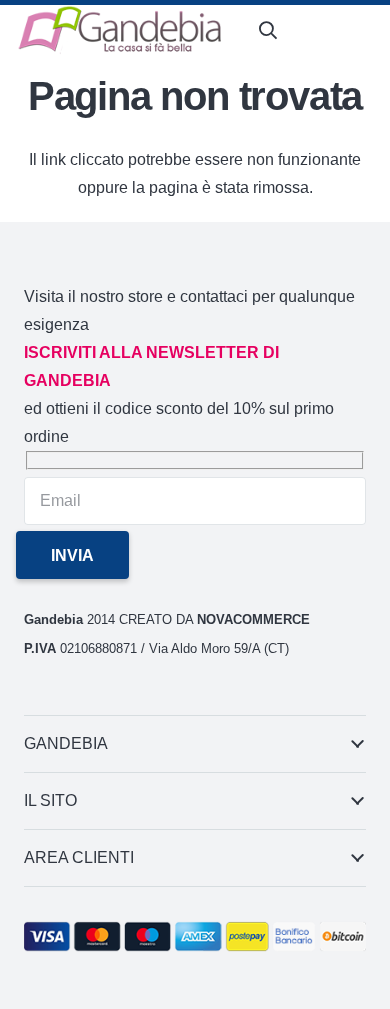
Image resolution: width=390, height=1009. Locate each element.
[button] (268, 30)
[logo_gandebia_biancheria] (121, 30)
